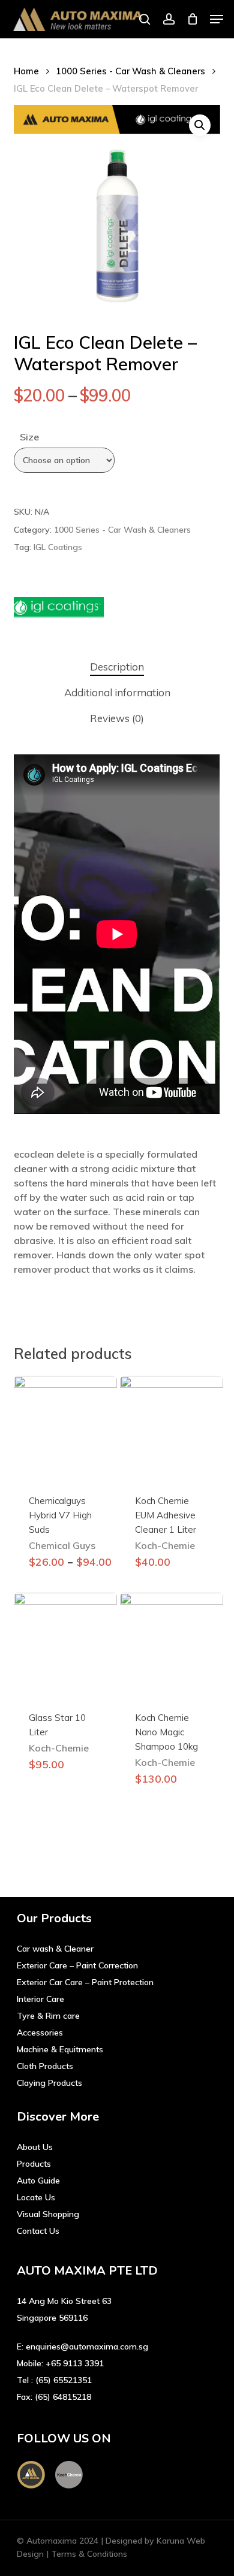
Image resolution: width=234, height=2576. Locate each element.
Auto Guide (38, 2181)
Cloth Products (45, 2066)
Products (34, 2164)
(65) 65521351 (64, 2380)
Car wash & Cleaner (55, 1949)
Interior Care (40, 1999)
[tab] (117, 667)
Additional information (117, 692)
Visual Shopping (48, 2214)
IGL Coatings (58, 547)
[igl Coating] (59, 609)
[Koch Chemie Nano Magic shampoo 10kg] (172, 1644)
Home (26, 71)
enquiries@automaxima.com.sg (87, 2347)
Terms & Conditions (89, 2554)
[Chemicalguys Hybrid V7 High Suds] (65, 1427)
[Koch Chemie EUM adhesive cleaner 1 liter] (172, 1427)
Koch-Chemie (165, 1545)
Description (117, 667)
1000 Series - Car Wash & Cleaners (130, 71)
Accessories (40, 2033)
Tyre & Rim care (48, 2016)
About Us (35, 2147)
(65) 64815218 (63, 2397)
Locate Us (36, 2197)
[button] (217, 19)
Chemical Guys (62, 1545)
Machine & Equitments (60, 2049)
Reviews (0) (117, 718)
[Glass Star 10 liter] (65, 1644)
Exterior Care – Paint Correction (77, 1965)
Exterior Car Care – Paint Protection (85, 1982)
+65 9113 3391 (75, 2363)
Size (29, 437)
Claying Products (49, 2083)
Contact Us (38, 2231)
